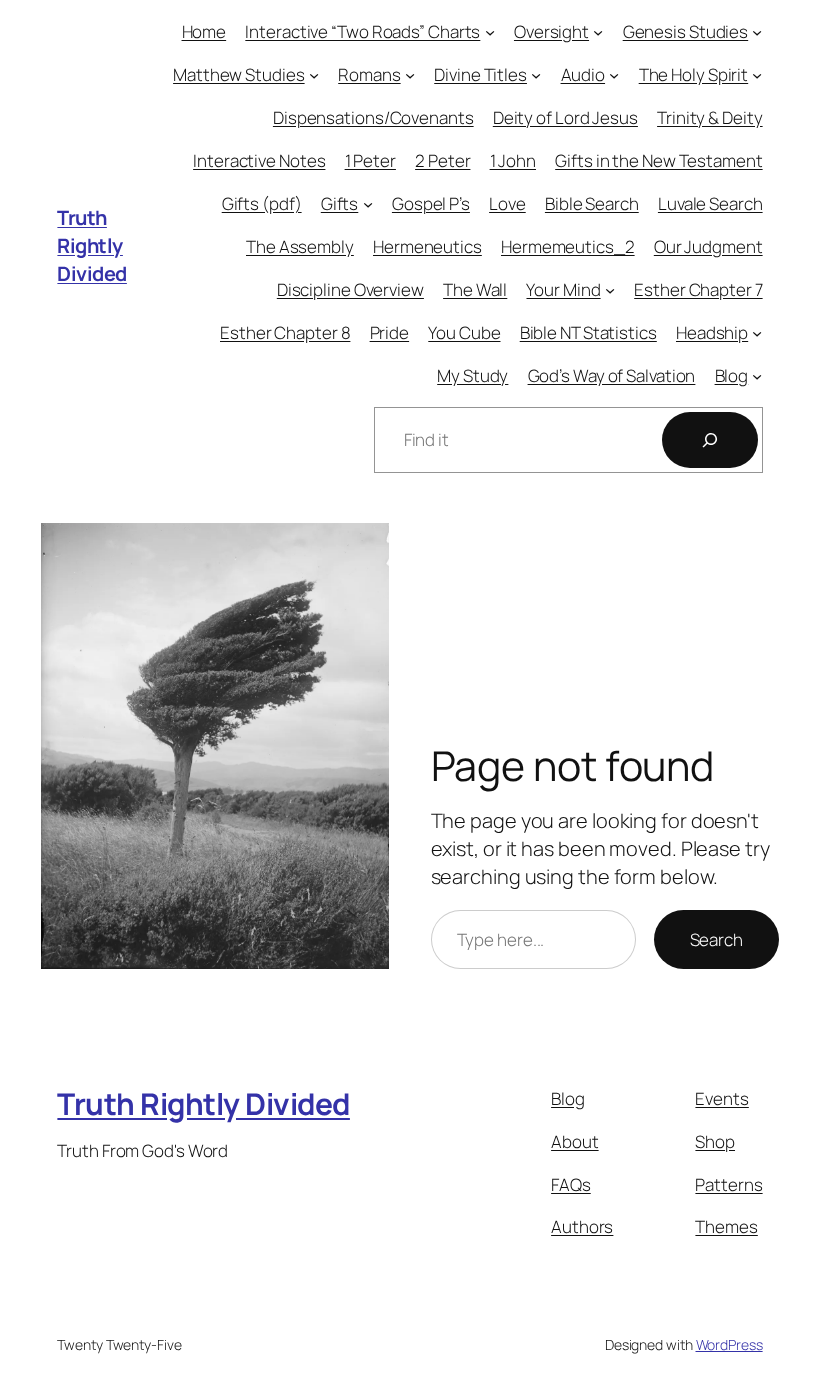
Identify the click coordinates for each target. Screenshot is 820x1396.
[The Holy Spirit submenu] (757, 75)
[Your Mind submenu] (610, 290)
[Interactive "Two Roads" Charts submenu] (490, 32)
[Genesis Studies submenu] (757, 32)
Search (716, 939)
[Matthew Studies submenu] (314, 75)
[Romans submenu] (410, 75)
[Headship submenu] (757, 332)
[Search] (710, 440)
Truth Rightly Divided (92, 245)
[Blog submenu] (757, 375)
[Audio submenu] (614, 75)
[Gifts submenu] (368, 204)
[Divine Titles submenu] (536, 75)
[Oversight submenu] (598, 32)
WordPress (729, 1344)
